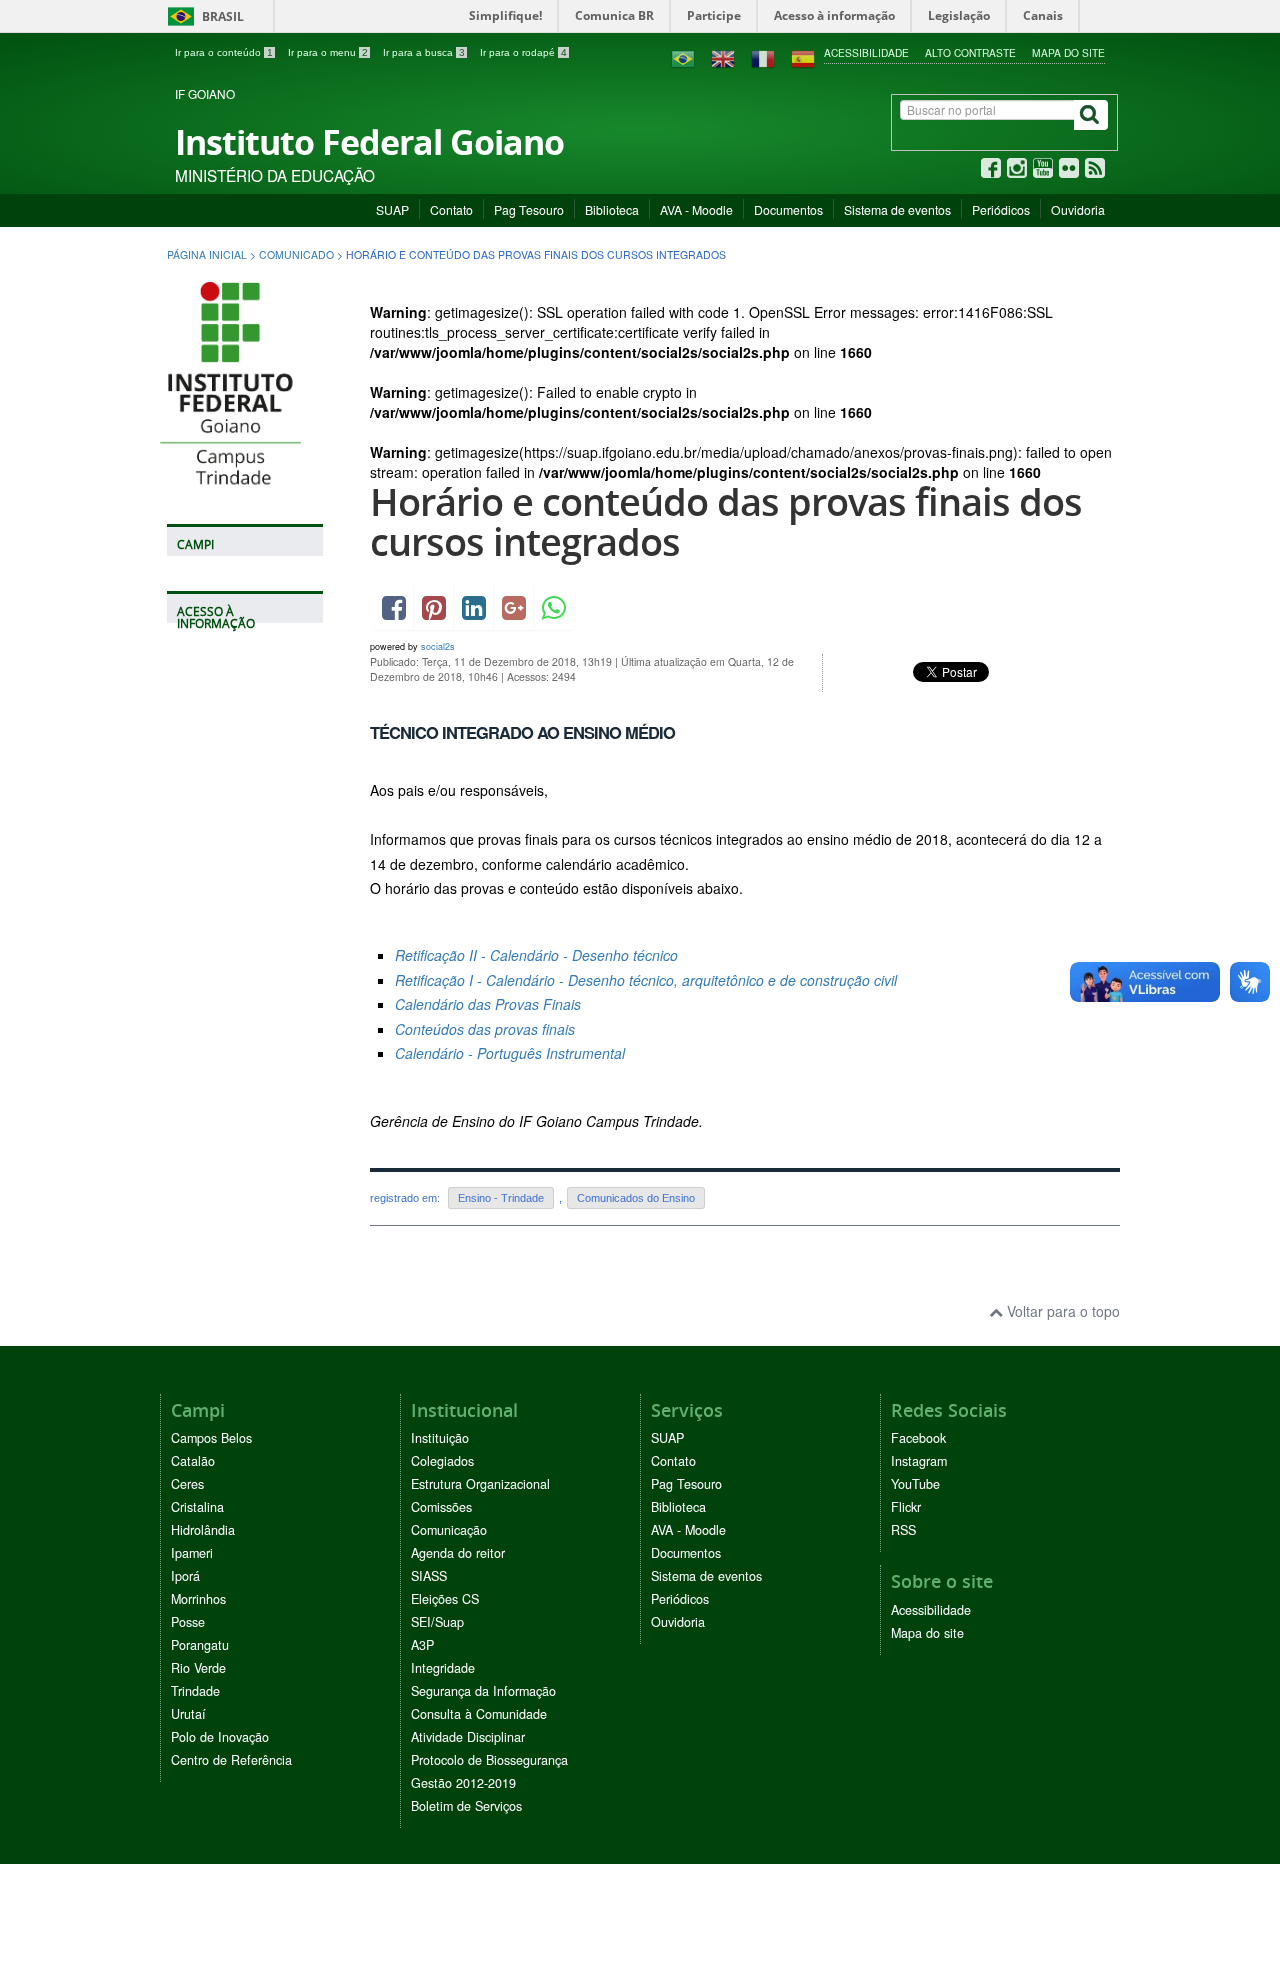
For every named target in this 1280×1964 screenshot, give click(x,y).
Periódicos (1001, 209)
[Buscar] (1091, 115)
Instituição (440, 1438)
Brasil (202, 16)
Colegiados (442, 1461)
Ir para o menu (328, 52)
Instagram (919, 1461)
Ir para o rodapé (523, 52)
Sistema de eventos (897, 209)
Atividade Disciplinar (468, 1737)
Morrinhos (198, 1599)
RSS (903, 1530)
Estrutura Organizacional (480, 1484)
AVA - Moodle (696, 209)
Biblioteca (612, 209)
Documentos (788, 209)
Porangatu (200, 1645)
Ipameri (192, 1553)
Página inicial (207, 254)
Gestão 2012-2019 (463, 1783)
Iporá (185, 1576)
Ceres (187, 1484)
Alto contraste (970, 52)
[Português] (683, 57)
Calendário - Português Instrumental (510, 1053)
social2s (438, 646)
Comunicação (449, 1530)
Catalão (193, 1461)
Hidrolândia (203, 1530)
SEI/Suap (437, 1622)
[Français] (763, 57)
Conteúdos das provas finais (485, 1029)
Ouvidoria (1078, 209)
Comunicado (296, 254)
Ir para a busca (424, 52)
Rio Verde (198, 1668)
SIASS (429, 1576)
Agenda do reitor (458, 1553)
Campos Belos (211, 1438)
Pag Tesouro (529, 209)
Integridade (443, 1668)
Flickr (906, 1507)
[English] (723, 57)
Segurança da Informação (483, 1691)
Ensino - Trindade (501, 1198)
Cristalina (197, 1507)
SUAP (392, 209)
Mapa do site (1068, 52)
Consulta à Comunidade (479, 1714)
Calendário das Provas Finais (488, 1004)
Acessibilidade (866, 52)
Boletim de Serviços (466, 1806)
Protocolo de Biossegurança (489, 1760)
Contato (451, 209)
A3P (422, 1645)
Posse (188, 1622)
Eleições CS (445, 1599)
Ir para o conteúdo (224, 52)
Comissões (441, 1507)
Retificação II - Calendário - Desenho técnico (536, 955)
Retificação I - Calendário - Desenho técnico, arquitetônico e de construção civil (646, 980)
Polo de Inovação (220, 1737)
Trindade (195, 1691)
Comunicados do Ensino (636, 1198)
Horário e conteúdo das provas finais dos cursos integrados (726, 521)
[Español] (803, 57)
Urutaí (188, 1714)
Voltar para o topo (1061, 1311)
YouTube (915, 1484)
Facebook (918, 1438)
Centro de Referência (231, 1760)
